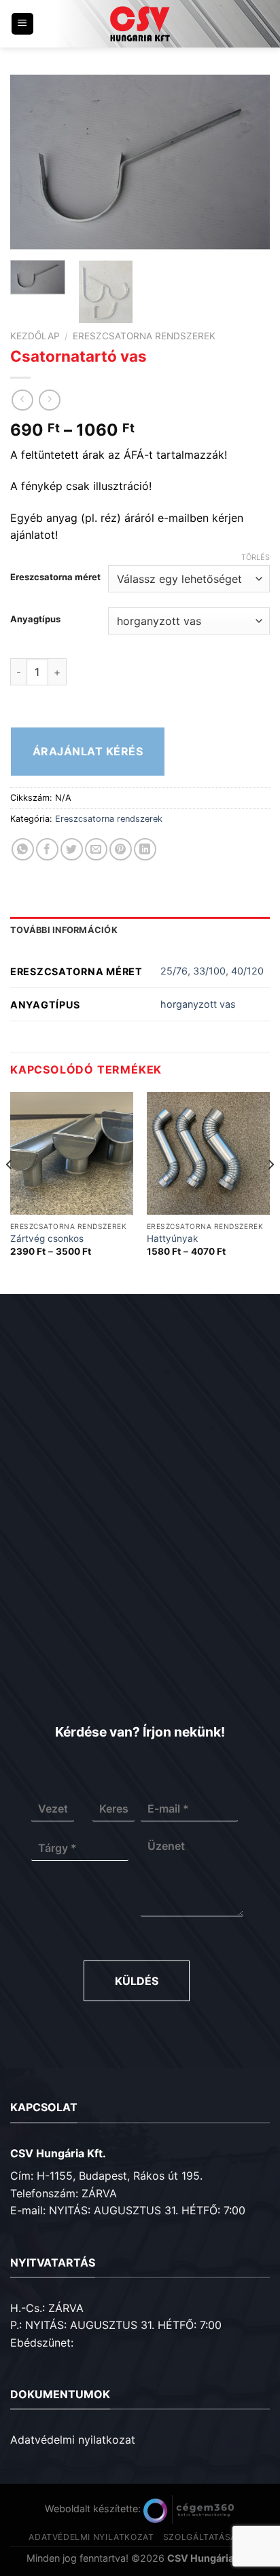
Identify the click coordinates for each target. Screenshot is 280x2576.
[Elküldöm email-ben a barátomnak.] (96, 849)
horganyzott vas (198, 1004)
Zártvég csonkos (47, 1238)
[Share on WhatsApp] (23, 849)
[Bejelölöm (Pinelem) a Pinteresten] (121, 849)
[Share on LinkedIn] (145, 849)
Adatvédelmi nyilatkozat (73, 2440)
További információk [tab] (64, 930)
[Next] (247, 162)
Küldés (137, 1981)
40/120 (247, 971)
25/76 (174, 971)
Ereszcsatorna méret (55, 577)
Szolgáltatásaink (207, 2537)
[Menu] (23, 24)
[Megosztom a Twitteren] (72, 849)
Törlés (256, 557)
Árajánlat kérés (88, 751)
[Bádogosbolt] (140, 24)
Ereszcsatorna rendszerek (144, 336)
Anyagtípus (35, 620)
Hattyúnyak (172, 1238)
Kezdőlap (35, 336)
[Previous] (33, 162)
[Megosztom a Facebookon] (47, 849)
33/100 (209, 971)
